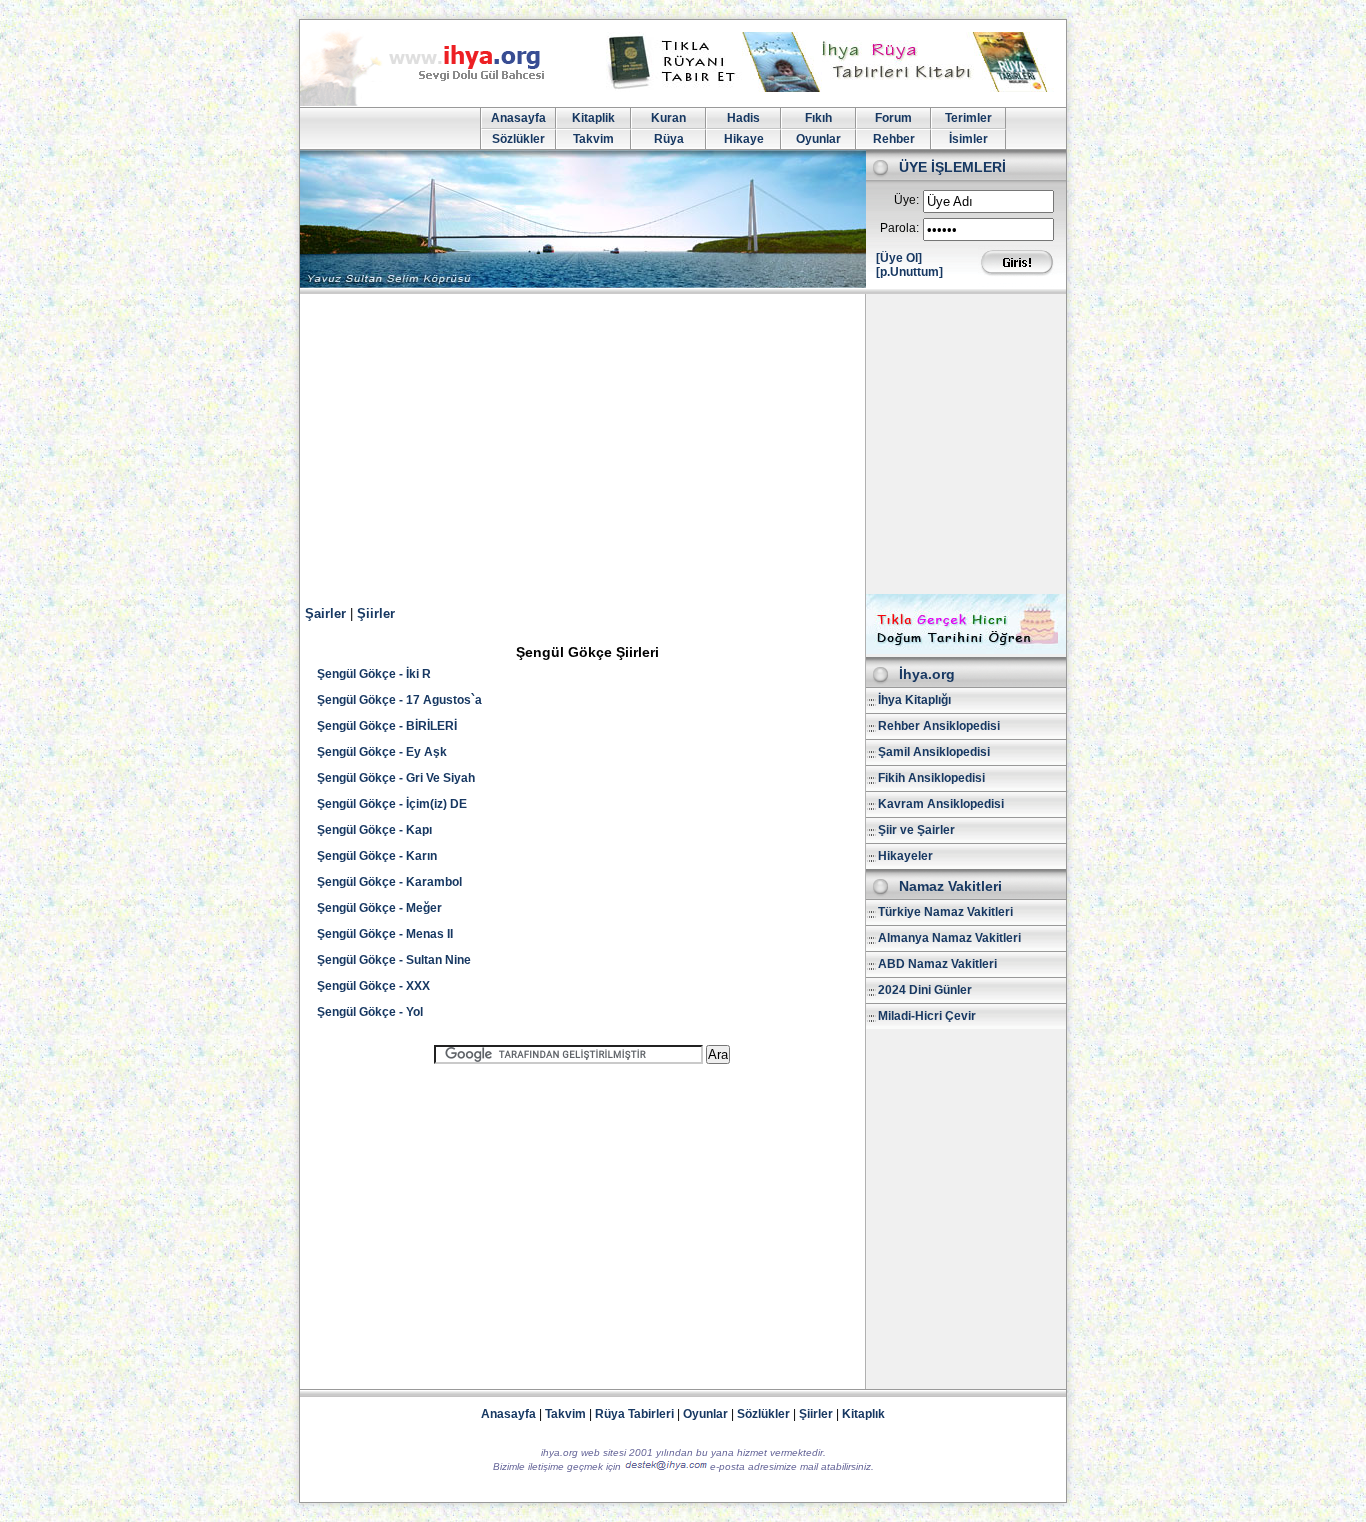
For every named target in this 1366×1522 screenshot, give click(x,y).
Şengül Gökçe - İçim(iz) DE (392, 804)
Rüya (669, 139)
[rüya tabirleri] (832, 88)
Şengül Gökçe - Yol (370, 1012)
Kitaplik (593, 118)
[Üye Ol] (899, 258)
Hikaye (744, 139)
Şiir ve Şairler (916, 830)
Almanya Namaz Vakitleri (949, 938)
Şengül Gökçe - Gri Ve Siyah (396, 778)
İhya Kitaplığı (914, 700)
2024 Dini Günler (925, 990)
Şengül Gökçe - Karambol (389, 882)
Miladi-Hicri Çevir (927, 1016)
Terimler (968, 118)
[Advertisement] (683, 444)
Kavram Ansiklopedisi (941, 804)
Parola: (899, 228)
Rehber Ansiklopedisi (939, 726)
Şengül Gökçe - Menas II (385, 934)
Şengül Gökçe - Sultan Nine (394, 960)
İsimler (968, 139)
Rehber (894, 139)
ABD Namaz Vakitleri (937, 964)
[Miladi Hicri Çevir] (966, 650)
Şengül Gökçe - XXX (373, 986)
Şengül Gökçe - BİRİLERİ (387, 726)
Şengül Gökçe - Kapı (374, 830)
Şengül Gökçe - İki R (374, 674)
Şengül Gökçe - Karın (377, 856)
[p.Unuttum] (909, 272)
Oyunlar (818, 139)
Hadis (743, 118)
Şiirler (376, 613)
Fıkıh (818, 118)
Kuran (668, 118)
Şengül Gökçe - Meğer (379, 908)
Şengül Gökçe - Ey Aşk (382, 752)
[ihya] (441, 102)
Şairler (325, 613)
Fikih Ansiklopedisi (931, 778)
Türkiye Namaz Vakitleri (945, 912)
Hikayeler (905, 856)
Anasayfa (518, 118)
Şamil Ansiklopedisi (934, 752)
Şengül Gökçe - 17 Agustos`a (399, 700)
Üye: (906, 200)
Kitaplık (863, 1414)
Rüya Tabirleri (634, 1414)
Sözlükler (518, 139)
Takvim (593, 139)
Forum (893, 118)
